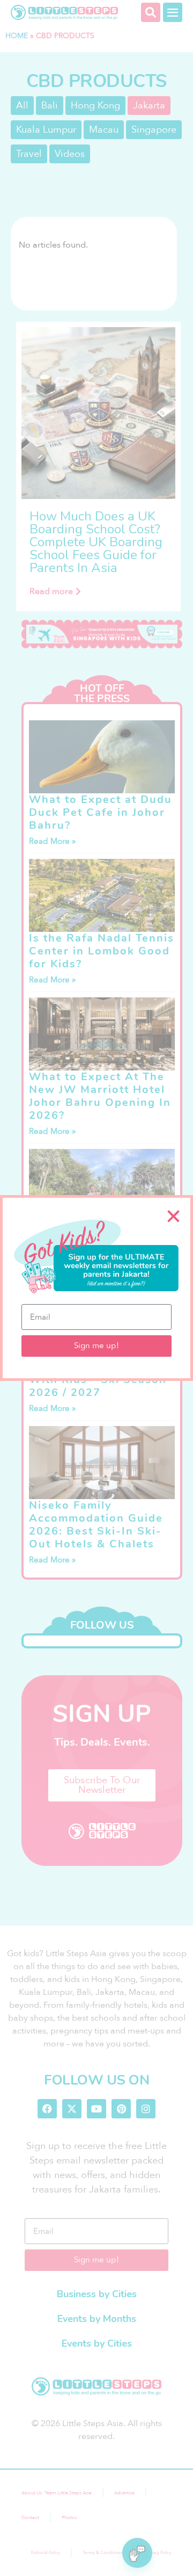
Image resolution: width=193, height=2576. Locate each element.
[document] (96, 1288)
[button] (173, 1216)
